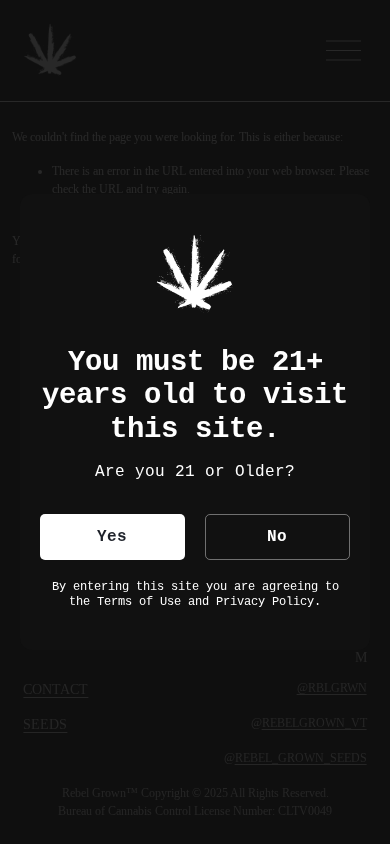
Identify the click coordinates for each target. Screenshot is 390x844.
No (277, 537)
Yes (112, 537)
